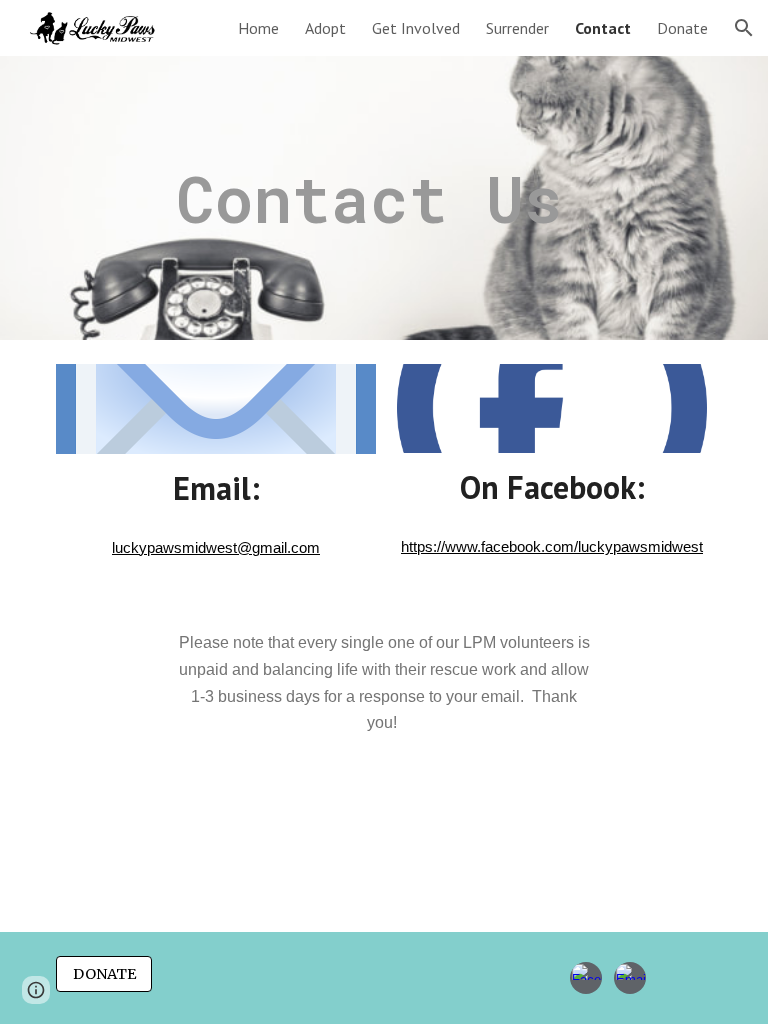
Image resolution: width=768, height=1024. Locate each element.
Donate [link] (682, 28)
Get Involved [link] (416, 28)
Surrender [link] (517, 28)
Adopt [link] (325, 28)
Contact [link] (603, 28)
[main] (439, 198)
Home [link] (258, 28)
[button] (744, 28)
